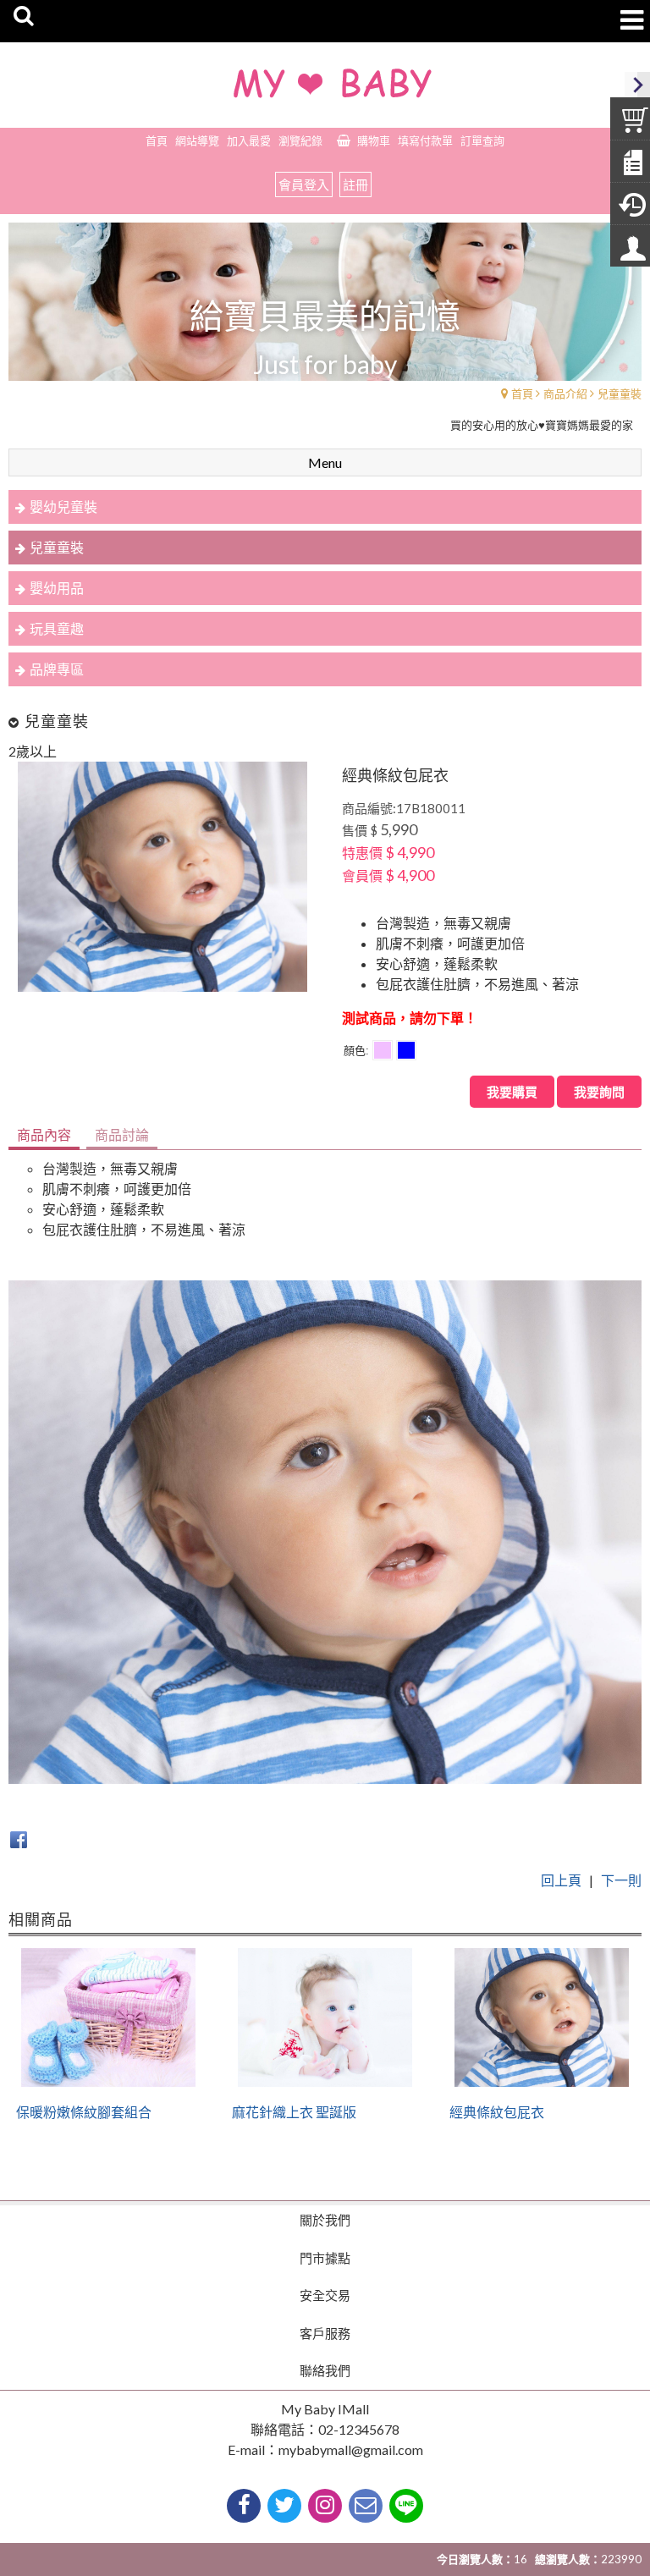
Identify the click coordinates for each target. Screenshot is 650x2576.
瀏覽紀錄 (300, 140)
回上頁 (561, 1880)
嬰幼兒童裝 (63, 506)
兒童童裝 (620, 394)
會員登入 (304, 184)
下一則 (621, 1880)
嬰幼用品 (57, 588)
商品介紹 (565, 394)
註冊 (355, 184)
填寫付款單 (425, 140)
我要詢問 (599, 1092)
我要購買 (512, 1092)
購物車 (374, 140)
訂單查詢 (482, 140)
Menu (325, 462)
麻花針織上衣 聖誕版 (294, 2112)
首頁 (522, 394)
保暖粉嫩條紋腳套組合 (84, 2112)
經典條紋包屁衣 (497, 2112)
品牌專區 (57, 669)
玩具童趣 (57, 628)
